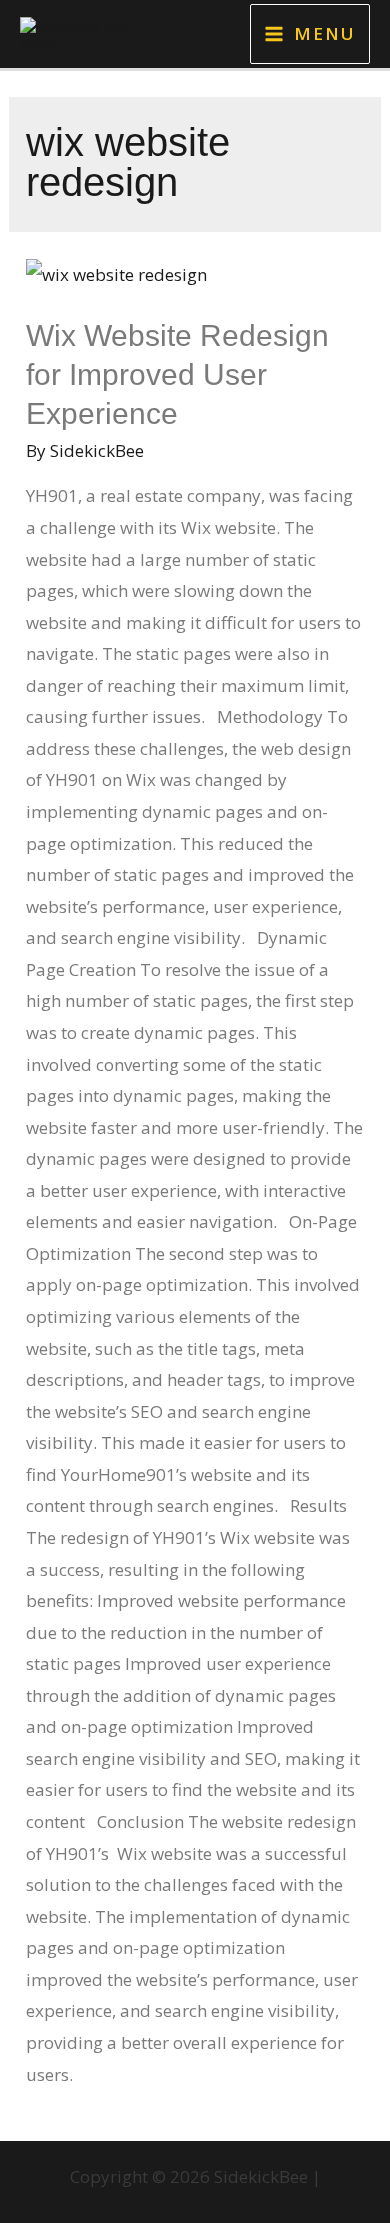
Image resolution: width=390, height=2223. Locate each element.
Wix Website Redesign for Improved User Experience (177, 374)
